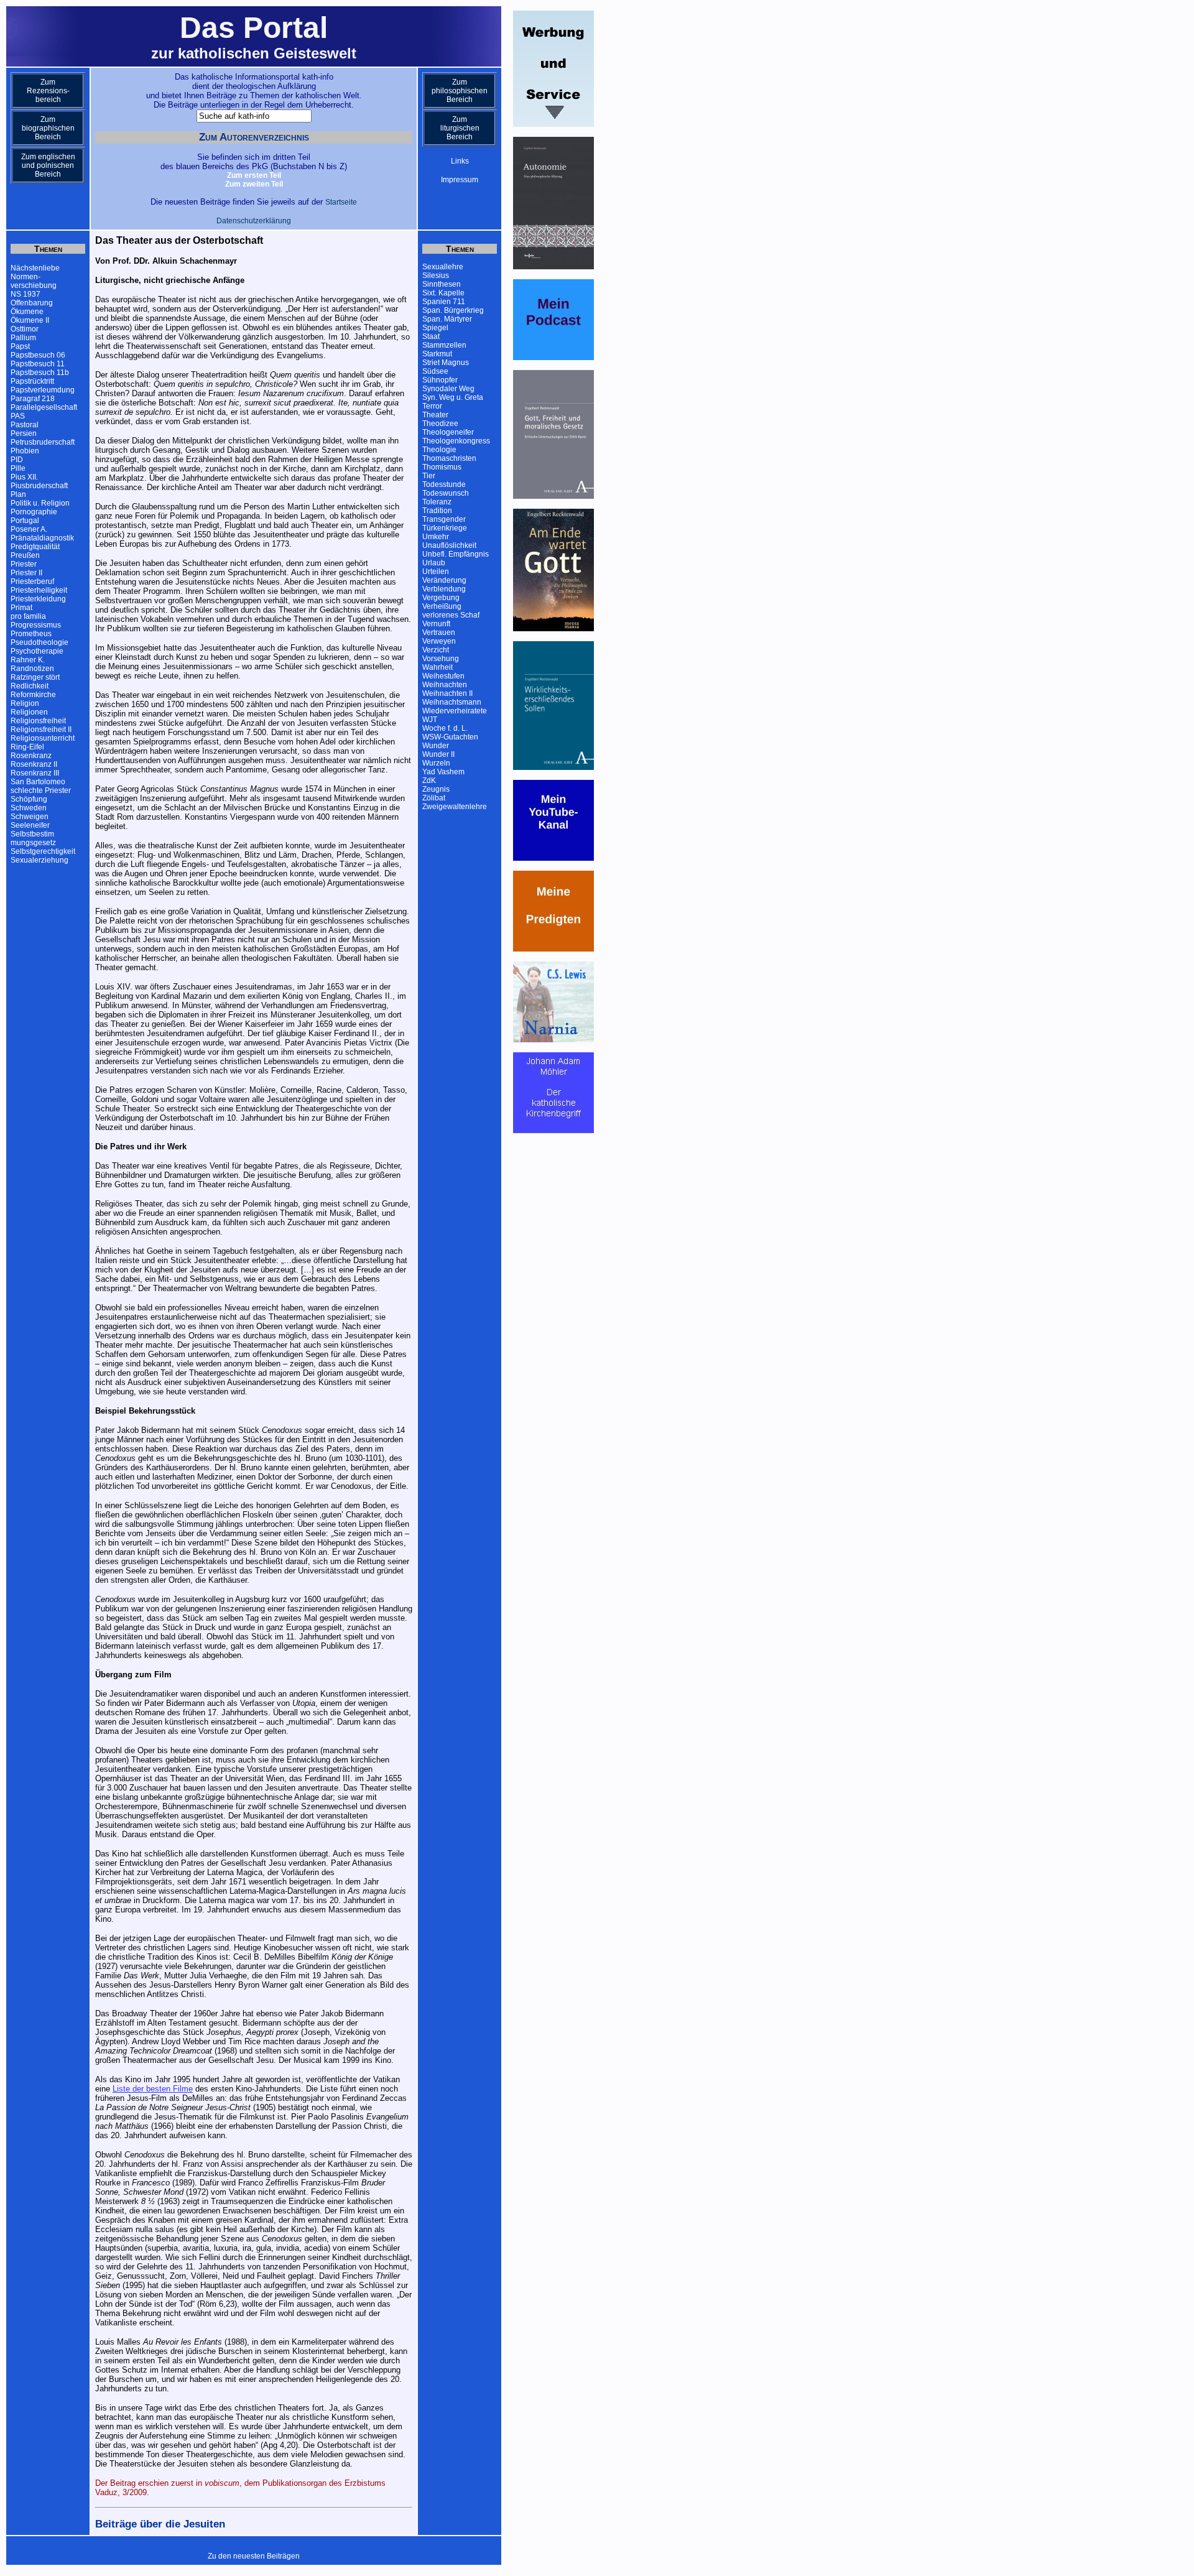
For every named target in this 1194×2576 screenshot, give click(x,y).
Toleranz (437, 502)
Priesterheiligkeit (39, 590)
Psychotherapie (37, 651)
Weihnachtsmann (452, 702)
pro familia (28, 616)
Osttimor (25, 329)
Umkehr (436, 537)
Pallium (23, 338)
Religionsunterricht (43, 738)
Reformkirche (33, 695)
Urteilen (436, 572)
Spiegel (435, 328)
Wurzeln (436, 763)
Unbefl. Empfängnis (456, 554)
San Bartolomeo (38, 782)
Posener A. (29, 529)
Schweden (29, 808)
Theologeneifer (448, 432)
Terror (432, 406)
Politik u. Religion (40, 503)
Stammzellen (444, 345)
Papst (20, 346)
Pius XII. (24, 477)
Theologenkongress (456, 441)
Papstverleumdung (43, 390)
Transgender (444, 519)
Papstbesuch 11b (40, 373)
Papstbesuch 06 (38, 355)
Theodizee (440, 424)
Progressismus (36, 625)
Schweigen (30, 817)
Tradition (437, 511)
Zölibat (434, 798)
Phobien (25, 451)
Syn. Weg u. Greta (453, 397)
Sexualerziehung (39, 860)
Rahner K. (28, 660)
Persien (24, 433)
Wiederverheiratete (455, 711)
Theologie (439, 450)
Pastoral (25, 425)
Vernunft (436, 624)
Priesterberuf (32, 581)
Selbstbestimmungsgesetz (33, 838)
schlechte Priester (41, 790)
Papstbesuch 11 (38, 364)
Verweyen (439, 641)
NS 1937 (25, 294)
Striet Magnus (446, 363)
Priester (24, 564)
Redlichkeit (30, 686)
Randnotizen (32, 669)
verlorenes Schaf (451, 615)
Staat (431, 336)
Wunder (436, 746)
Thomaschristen (449, 458)
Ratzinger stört (35, 677)
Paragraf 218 (33, 399)
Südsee (435, 371)
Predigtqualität (35, 547)
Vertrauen (439, 632)
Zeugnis (436, 789)
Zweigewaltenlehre (455, 807)
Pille (18, 468)
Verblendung (444, 589)
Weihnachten (445, 685)
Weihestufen (443, 676)
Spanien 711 (444, 302)
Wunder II (438, 754)
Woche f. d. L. (445, 728)
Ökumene (27, 312)
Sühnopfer (440, 380)
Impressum (460, 180)
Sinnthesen (442, 284)
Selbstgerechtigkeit (43, 851)
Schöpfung (29, 799)
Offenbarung (32, 303)
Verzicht (436, 650)
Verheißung (442, 606)
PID (17, 460)
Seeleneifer (30, 825)
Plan (18, 494)
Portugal (25, 521)
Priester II (26, 573)
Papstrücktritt (32, 381)
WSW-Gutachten (450, 737)
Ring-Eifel (27, 747)
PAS (18, 416)
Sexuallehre (443, 267)
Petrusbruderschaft (43, 442)
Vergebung (441, 598)
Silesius (436, 276)
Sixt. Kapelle (443, 293)
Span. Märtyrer (447, 319)
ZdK (429, 781)
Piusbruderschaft (39, 486)
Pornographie (34, 512)
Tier (429, 476)
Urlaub (434, 563)
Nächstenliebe (35, 268)
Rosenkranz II (34, 764)
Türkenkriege (445, 528)
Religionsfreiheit (38, 721)
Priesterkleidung (38, 599)
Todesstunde (444, 484)
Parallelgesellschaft (44, 407)
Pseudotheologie (39, 642)
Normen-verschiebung (34, 281)
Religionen (29, 712)
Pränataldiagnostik (42, 538)
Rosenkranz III (35, 773)
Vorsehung (441, 659)
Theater (435, 415)
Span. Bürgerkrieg (453, 310)
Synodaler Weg (448, 389)
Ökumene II (30, 320)
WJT (430, 720)
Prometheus (31, 634)
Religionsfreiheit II (41, 730)
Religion (25, 703)
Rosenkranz (31, 756)
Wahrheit (437, 667)
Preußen (25, 555)
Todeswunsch (446, 493)
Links (460, 161)
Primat (21, 608)
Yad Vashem (443, 772)
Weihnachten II (447, 693)
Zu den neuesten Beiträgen (254, 2556)
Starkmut (437, 354)
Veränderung (444, 580)
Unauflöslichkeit (449, 545)
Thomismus (442, 467)
